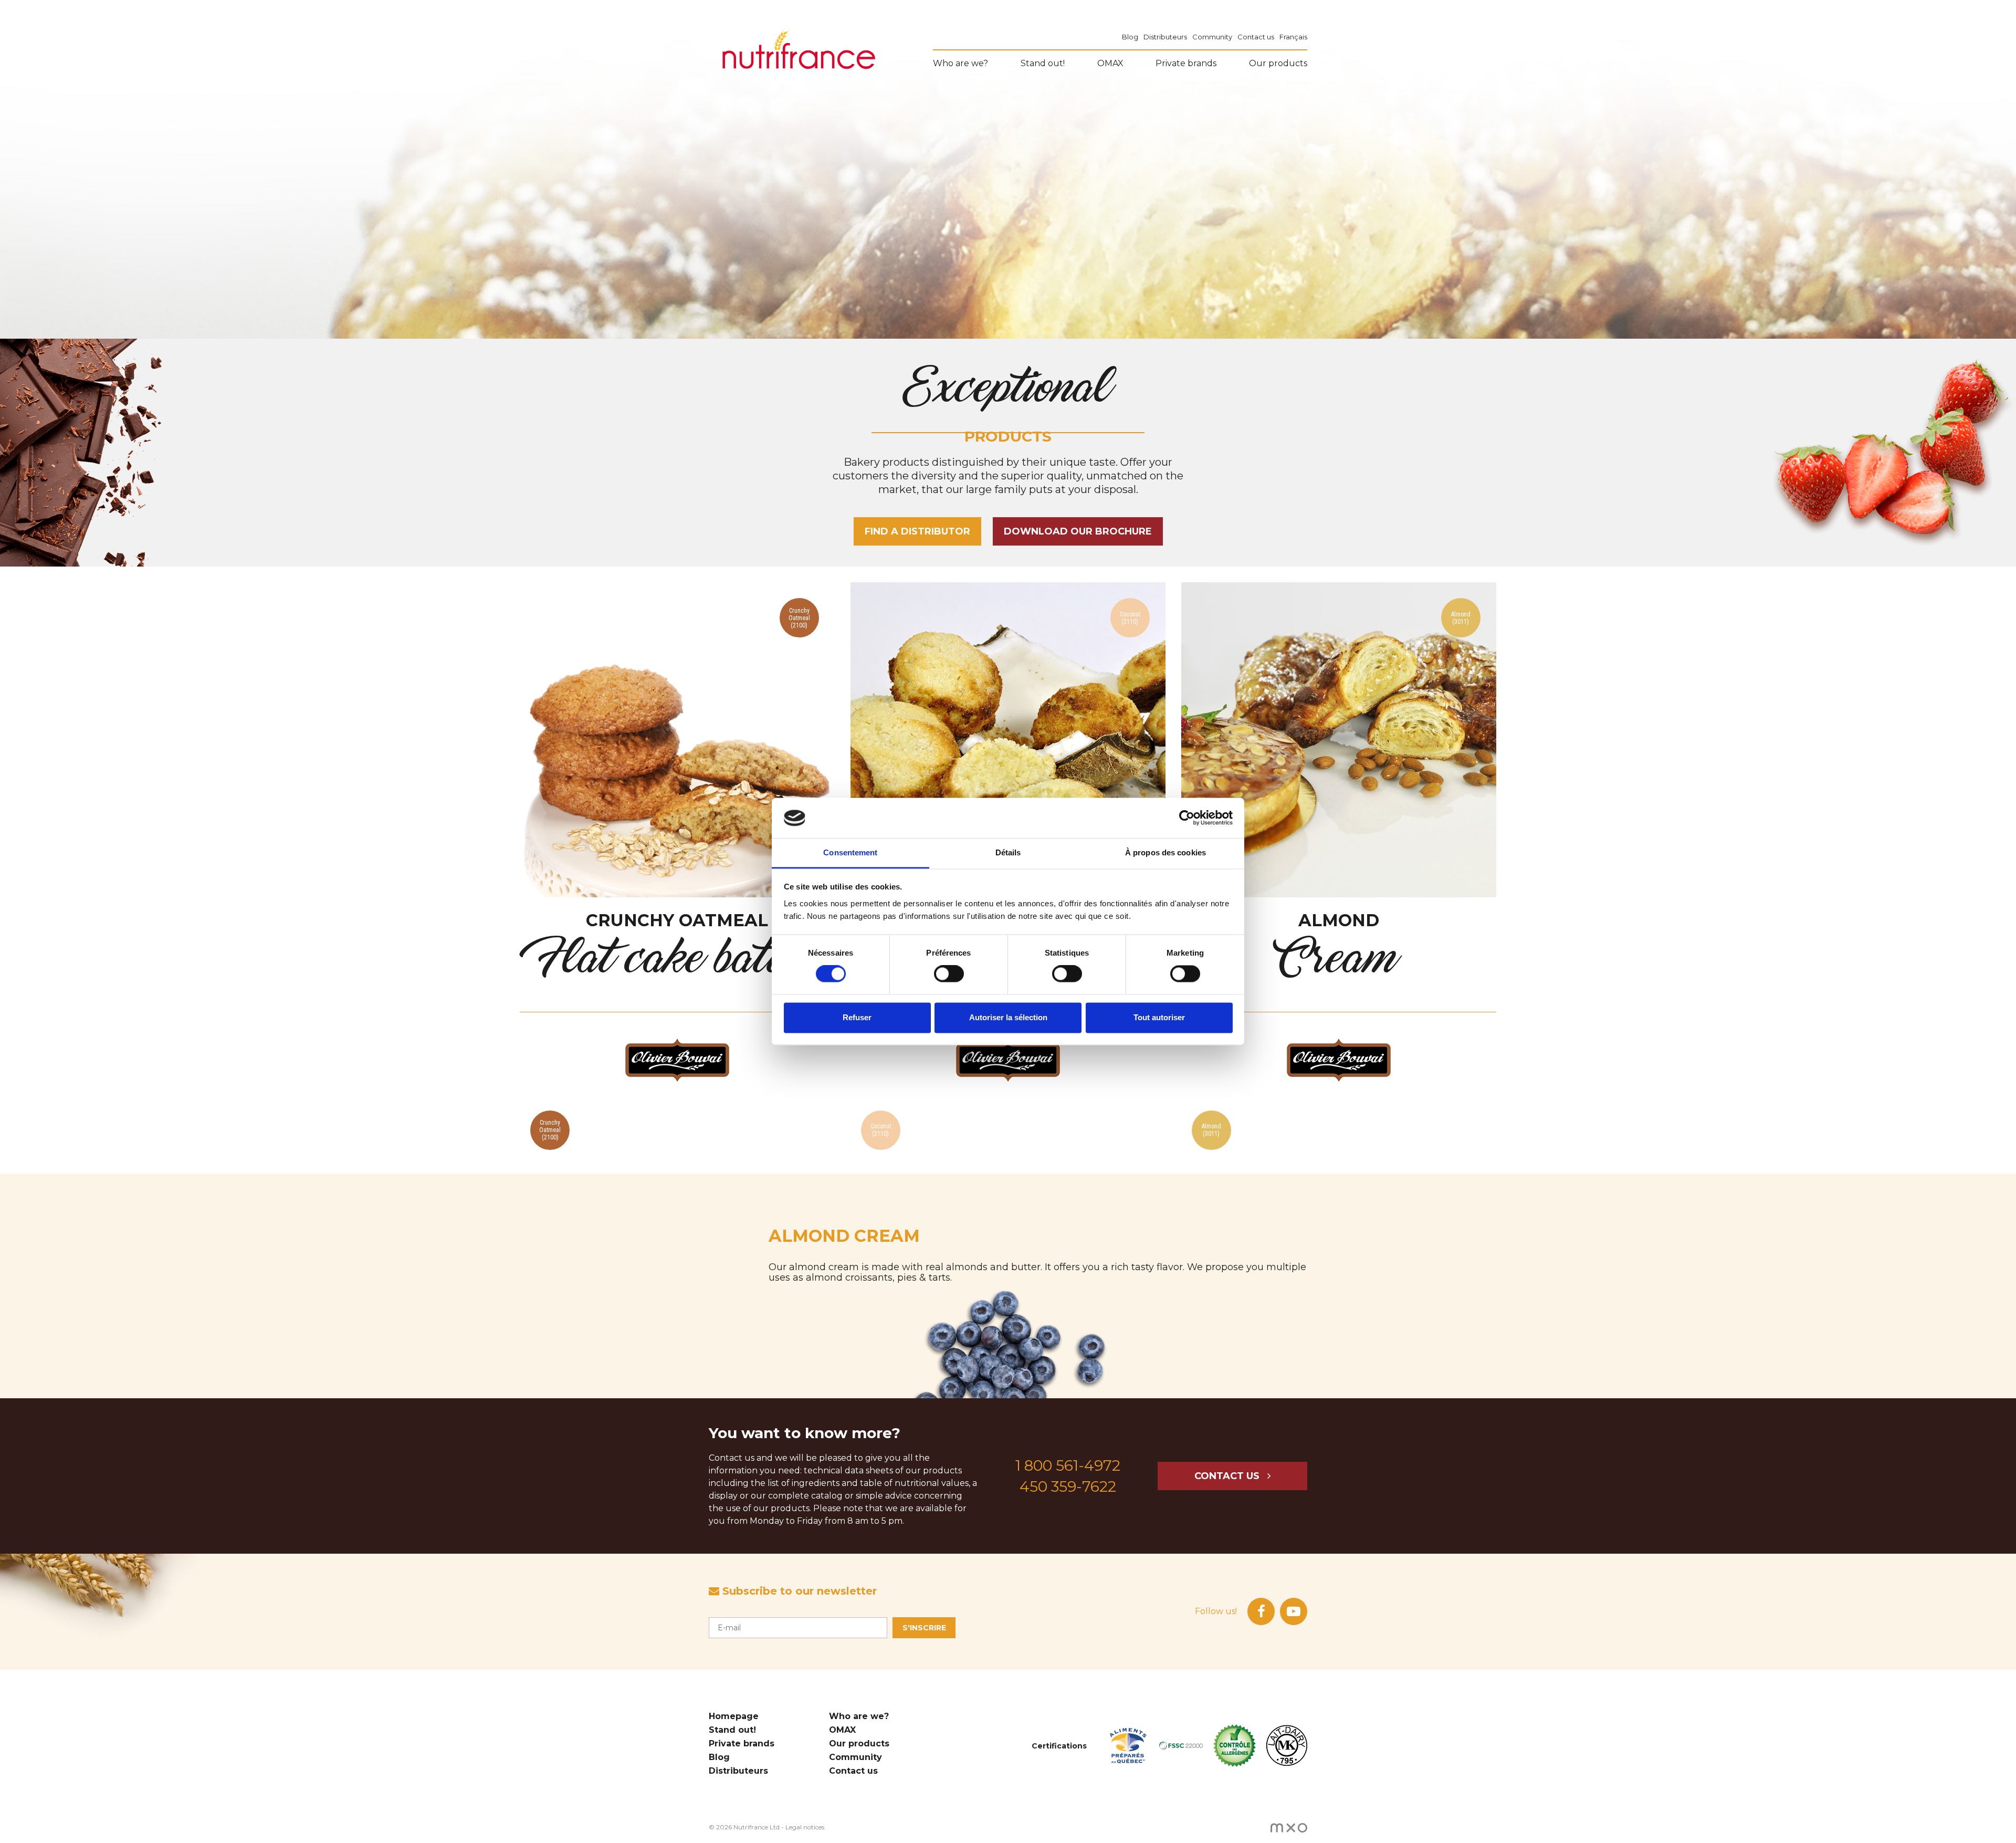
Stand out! (1043, 63)
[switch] (949, 974)
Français (1293, 37)
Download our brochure (1078, 531)
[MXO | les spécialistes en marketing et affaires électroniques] (1289, 1827)
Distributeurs (1165, 37)
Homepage (734, 1716)
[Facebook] (1261, 1611)
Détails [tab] (1008, 852)
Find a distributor (917, 531)
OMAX (1110, 63)
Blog (1130, 37)
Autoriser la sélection (1008, 1017)
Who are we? (960, 63)
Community (1212, 37)
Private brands (1186, 63)
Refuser (857, 1017)
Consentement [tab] (850, 852)
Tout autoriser (1159, 1017)
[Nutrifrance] (799, 51)
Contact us (1256, 37)
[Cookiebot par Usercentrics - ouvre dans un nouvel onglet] (1187, 818)
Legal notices (805, 1827)
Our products (1278, 63)
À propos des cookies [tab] (1165, 852)
